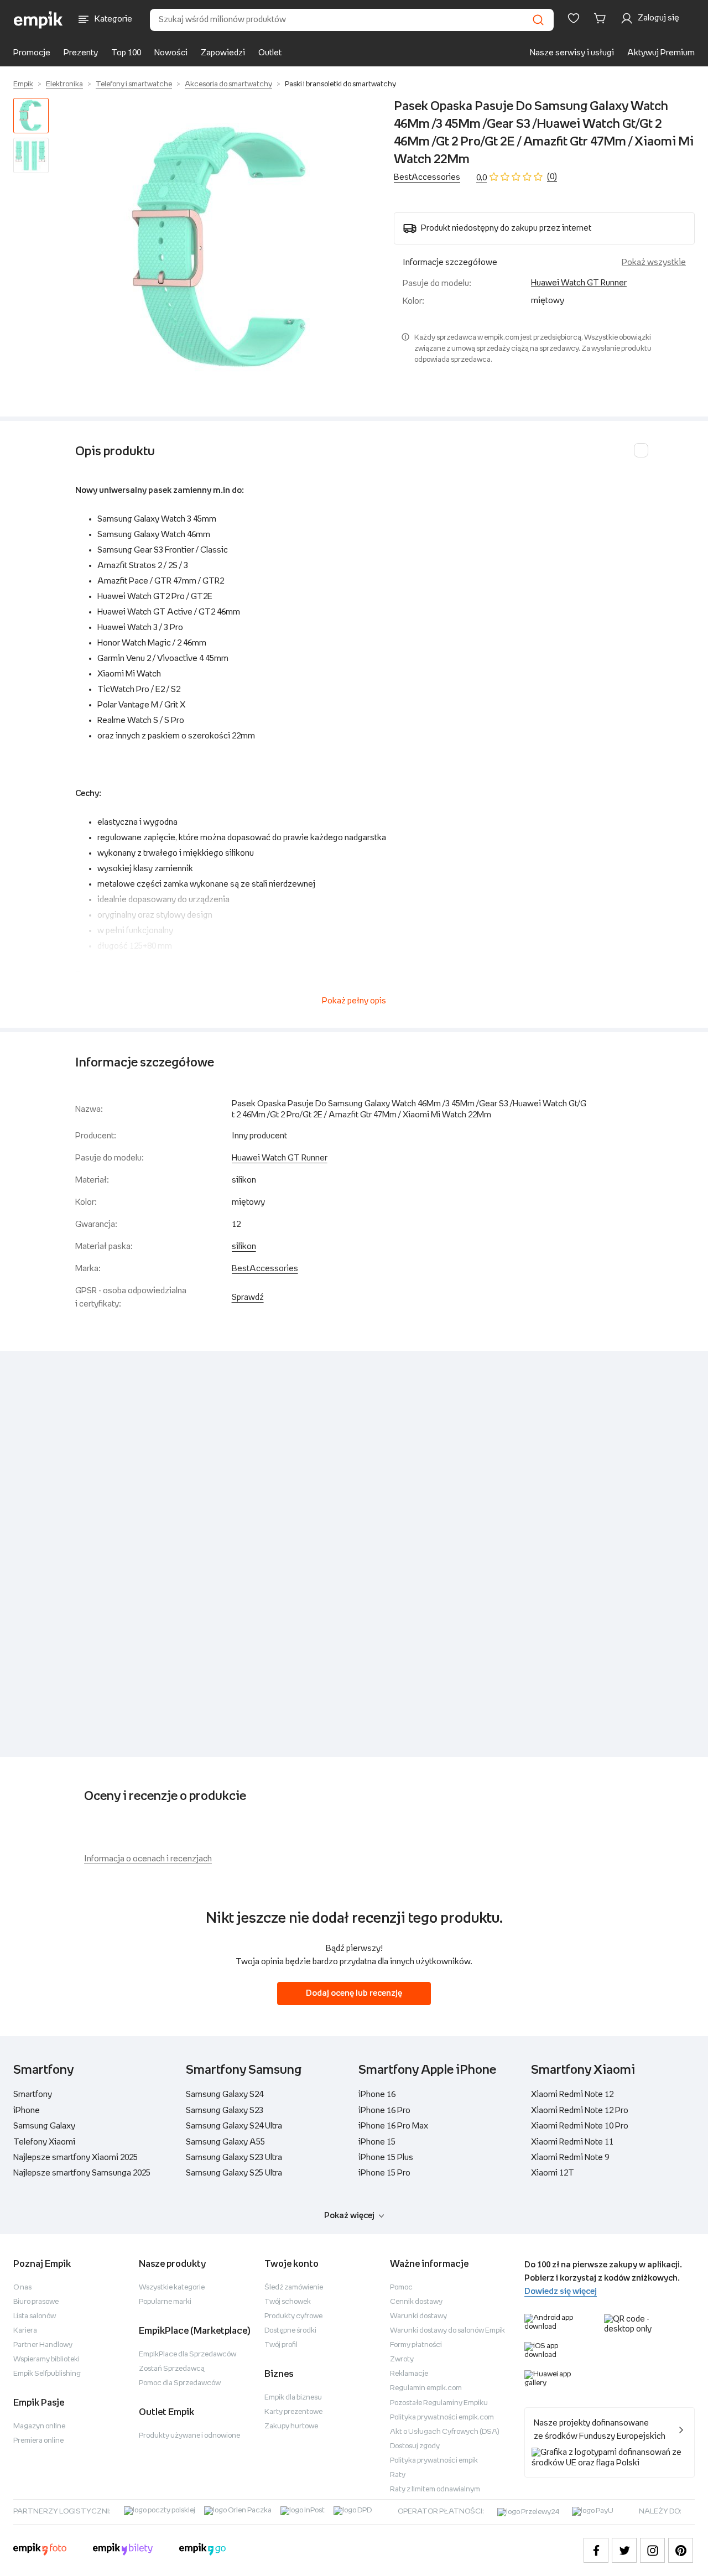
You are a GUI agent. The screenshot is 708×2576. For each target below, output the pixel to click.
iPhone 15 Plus (386, 2158)
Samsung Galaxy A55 (225, 2142)
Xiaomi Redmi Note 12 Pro (580, 2111)
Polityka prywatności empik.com (442, 2418)
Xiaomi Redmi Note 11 (572, 2142)
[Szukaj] (538, 20)
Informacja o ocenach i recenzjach (148, 1859)
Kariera (25, 2331)
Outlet (270, 53)
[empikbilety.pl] (123, 2551)
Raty (398, 2475)
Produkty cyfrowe (293, 2316)
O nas (22, 2288)
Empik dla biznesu (293, 2398)
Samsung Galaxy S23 (225, 2111)
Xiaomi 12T (553, 2173)
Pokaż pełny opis (354, 1001)
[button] (223, 248)
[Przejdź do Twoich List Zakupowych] (574, 18)
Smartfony (33, 2094)
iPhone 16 (377, 2094)
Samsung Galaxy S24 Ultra (234, 2126)
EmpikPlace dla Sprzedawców (188, 2354)
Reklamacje (409, 2374)
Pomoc (401, 2288)
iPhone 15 (377, 2142)
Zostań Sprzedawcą (172, 2369)
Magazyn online (39, 2426)
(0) (552, 177)
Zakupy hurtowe (291, 2426)
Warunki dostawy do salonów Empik (447, 2331)
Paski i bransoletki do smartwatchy (340, 84)
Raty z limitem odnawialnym (435, 2489)
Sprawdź (248, 1297)
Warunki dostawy (418, 2316)
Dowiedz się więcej (561, 2291)
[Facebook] (596, 2550)
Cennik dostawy (416, 2302)
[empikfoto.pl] (40, 2551)
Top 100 (126, 53)
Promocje (32, 53)
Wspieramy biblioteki (46, 2359)
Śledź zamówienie (294, 2288)
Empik (23, 84)
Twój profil (281, 2345)
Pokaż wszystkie (654, 262)
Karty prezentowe (293, 2412)
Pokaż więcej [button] (349, 2216)
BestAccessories (427, 177)
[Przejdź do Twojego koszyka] (602, 18)
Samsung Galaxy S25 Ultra (234, 2173)
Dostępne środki (290, 2331)
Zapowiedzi (223, 53)
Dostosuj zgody (415, 2446)
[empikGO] (202, 2551)
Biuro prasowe (36, 2302)
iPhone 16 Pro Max (393, 2126)
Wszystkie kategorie (172, 2288)
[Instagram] (652, 2550)
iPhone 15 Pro (384, 2173)
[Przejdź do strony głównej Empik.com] (38, 20)
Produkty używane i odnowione (189, 2436)
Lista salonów (35, 2316)
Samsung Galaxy (44, 2126)
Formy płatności (416, 2345)
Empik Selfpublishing (47, 2374)
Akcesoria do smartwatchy (228, 84)
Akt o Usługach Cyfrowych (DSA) (445, 2432)
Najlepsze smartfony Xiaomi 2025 (76, 2158)
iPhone (27, 2111)
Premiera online (38, 2441)
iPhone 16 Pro (384, 2111)
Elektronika (64, 84)
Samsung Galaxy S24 (225, 2094)
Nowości (171, 53)
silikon (244, 1247)
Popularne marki (165, 2302)
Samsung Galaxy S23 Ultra (234, 2158)
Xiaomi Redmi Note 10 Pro (580, 2126)
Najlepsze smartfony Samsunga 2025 (82, 2173)
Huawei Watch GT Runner (579, 283)
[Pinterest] (681, 2550)
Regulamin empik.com (426, 2388)
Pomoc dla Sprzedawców (180, 2383)
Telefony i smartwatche (134, 84)
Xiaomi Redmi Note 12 (572, 2094)
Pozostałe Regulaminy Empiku (439, 2403)
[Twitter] (624, 2550)
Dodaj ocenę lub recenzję (354, 1993)
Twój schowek (288, 2302)
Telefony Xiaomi (44, 2142)
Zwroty (402, 2359)
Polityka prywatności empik (434, 2461)
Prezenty (81, 53)
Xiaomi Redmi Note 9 (570, 2158)
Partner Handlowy (43, 2345)
